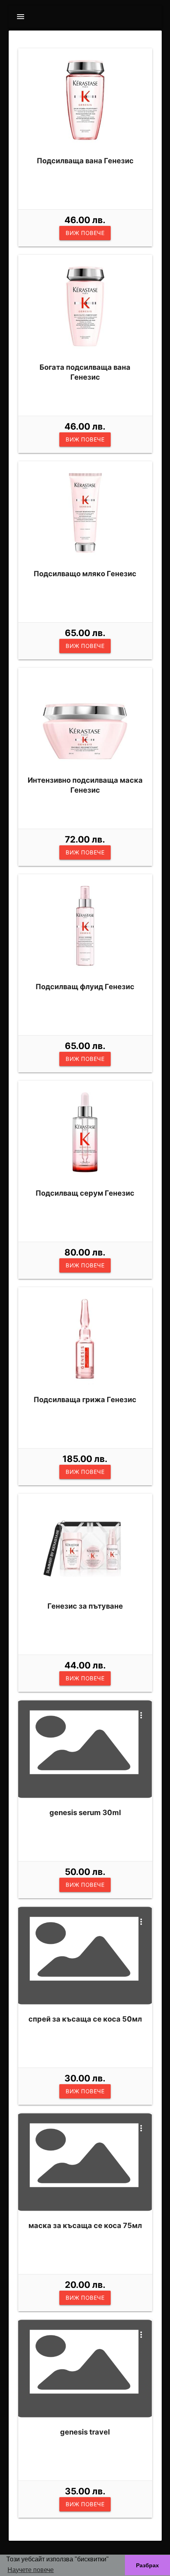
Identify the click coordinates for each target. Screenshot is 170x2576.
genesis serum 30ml (85, 1812)
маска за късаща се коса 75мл (85, 2225)
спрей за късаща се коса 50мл (85, 2019)
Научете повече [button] (31, 2570)
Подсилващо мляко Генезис (85, 573)
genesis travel (85, 2432)
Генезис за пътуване (85, 1606)
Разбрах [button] (147, 2565)
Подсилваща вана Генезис (85, 161)
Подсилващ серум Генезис (85, 1193)
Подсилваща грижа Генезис (85, 1399)
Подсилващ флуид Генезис (85, 986)
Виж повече (85, 233)
